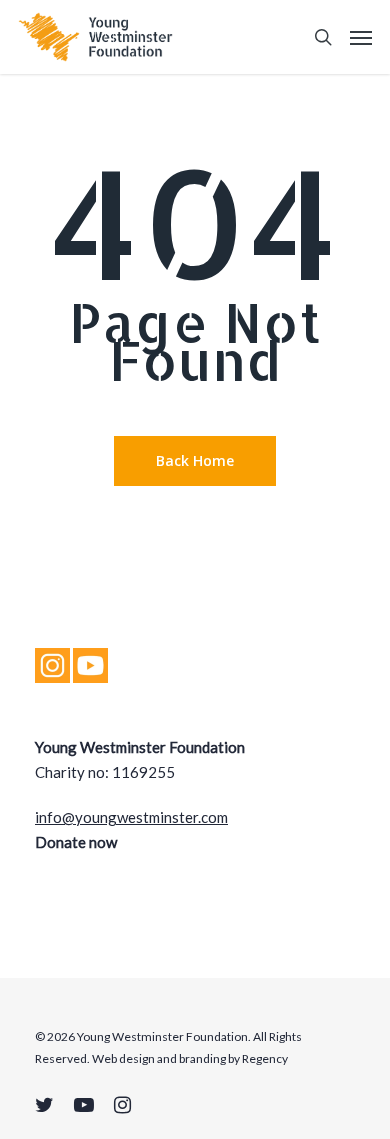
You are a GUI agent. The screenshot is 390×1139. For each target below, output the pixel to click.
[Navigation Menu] (361, 37)
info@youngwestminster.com (131, 817)
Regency (265, 1058)
